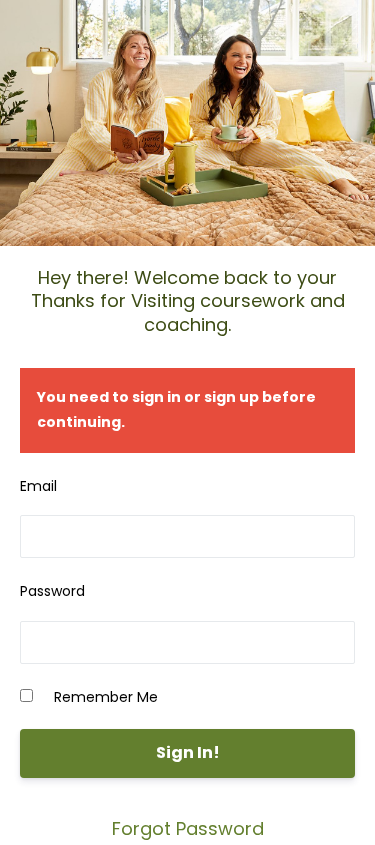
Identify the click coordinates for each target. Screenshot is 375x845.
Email (38, 486)
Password (52, 591)
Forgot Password (188, 828)
